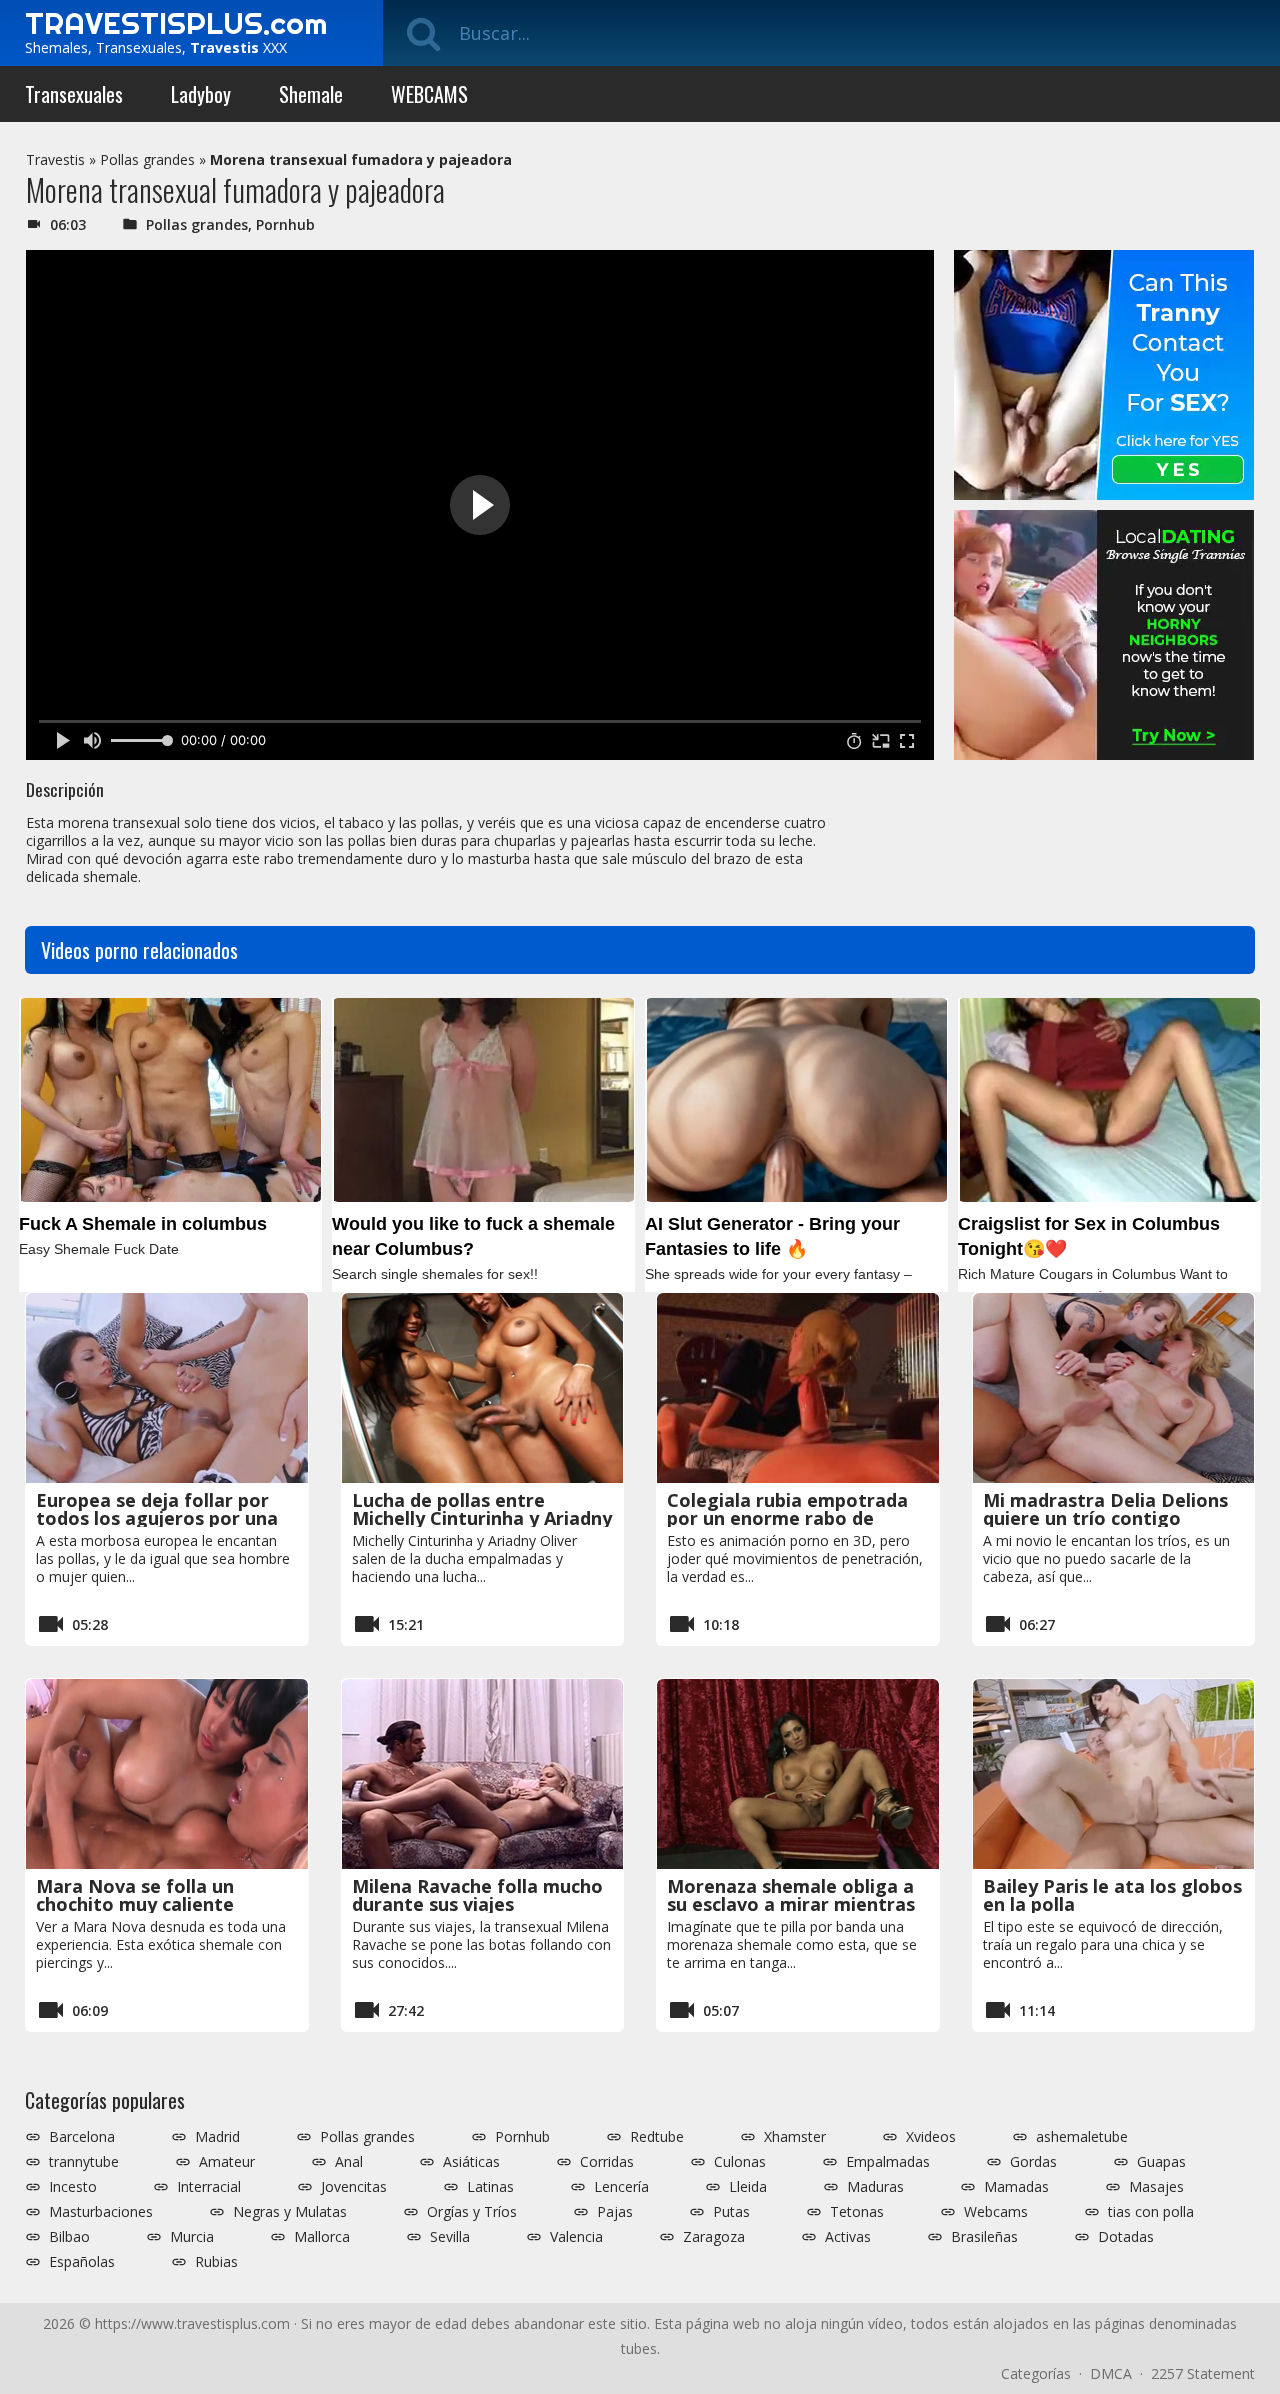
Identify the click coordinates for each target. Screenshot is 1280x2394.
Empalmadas (888, 2162)
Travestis (55, 159)
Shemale (311, 94)
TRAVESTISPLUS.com (176, 23)
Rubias (216, 2262)
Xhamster (795, 2137)
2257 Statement (1203, 2373)
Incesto (73, 2187)
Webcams (996, 2212)
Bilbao (69, 2237)
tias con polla (1151, 2212)
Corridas (607, 2162)
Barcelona (82, 2137)
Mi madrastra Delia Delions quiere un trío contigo (1105, 1509)
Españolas (82, 2262)
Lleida (748, 2187)
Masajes (1156, 2187)
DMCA (1111, 2373)
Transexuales (74, 94)
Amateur (227, 2162)
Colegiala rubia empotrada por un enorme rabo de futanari (787, 1518)
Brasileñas (984, 2237)
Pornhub (285, 224)
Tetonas (857, 2212)
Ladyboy (201, 94)
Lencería (621, 2187)
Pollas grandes (147, 159)
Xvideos (931, 2137)
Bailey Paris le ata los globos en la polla (1112, 1895)
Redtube (657, 2137)
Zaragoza (714, 2237)
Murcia (192, 2237)
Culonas (740, 2162)
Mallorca (322, 2237)
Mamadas (1016, 2187)
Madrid (217, 2137)
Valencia (576, 2237)
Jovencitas (354, 2187)
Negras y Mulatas (290, 2212)
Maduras (875, 2187)
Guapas (1161, 2162)
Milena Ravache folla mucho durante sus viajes (477, 1895)
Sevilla (450, 2237)
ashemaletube (1082, 2137)
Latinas (490, 2187)
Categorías (1036, 2373)
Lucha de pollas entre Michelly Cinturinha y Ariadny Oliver (482, 1518)
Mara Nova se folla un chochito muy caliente (135, 1895)
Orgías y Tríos (472, 2212)
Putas (731, 2212)
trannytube (84, 2162)
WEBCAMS (429, 94)
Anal (349, 2162)
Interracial (209, 2187)
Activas (848, 2237)
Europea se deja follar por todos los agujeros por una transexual (157, 1518)
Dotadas (1126, 2237)
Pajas (615, 2212)
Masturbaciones (101, 2212)
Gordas (1033, 2162)
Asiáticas (471, 2162)
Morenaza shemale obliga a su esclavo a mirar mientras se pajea (791, 1904)
